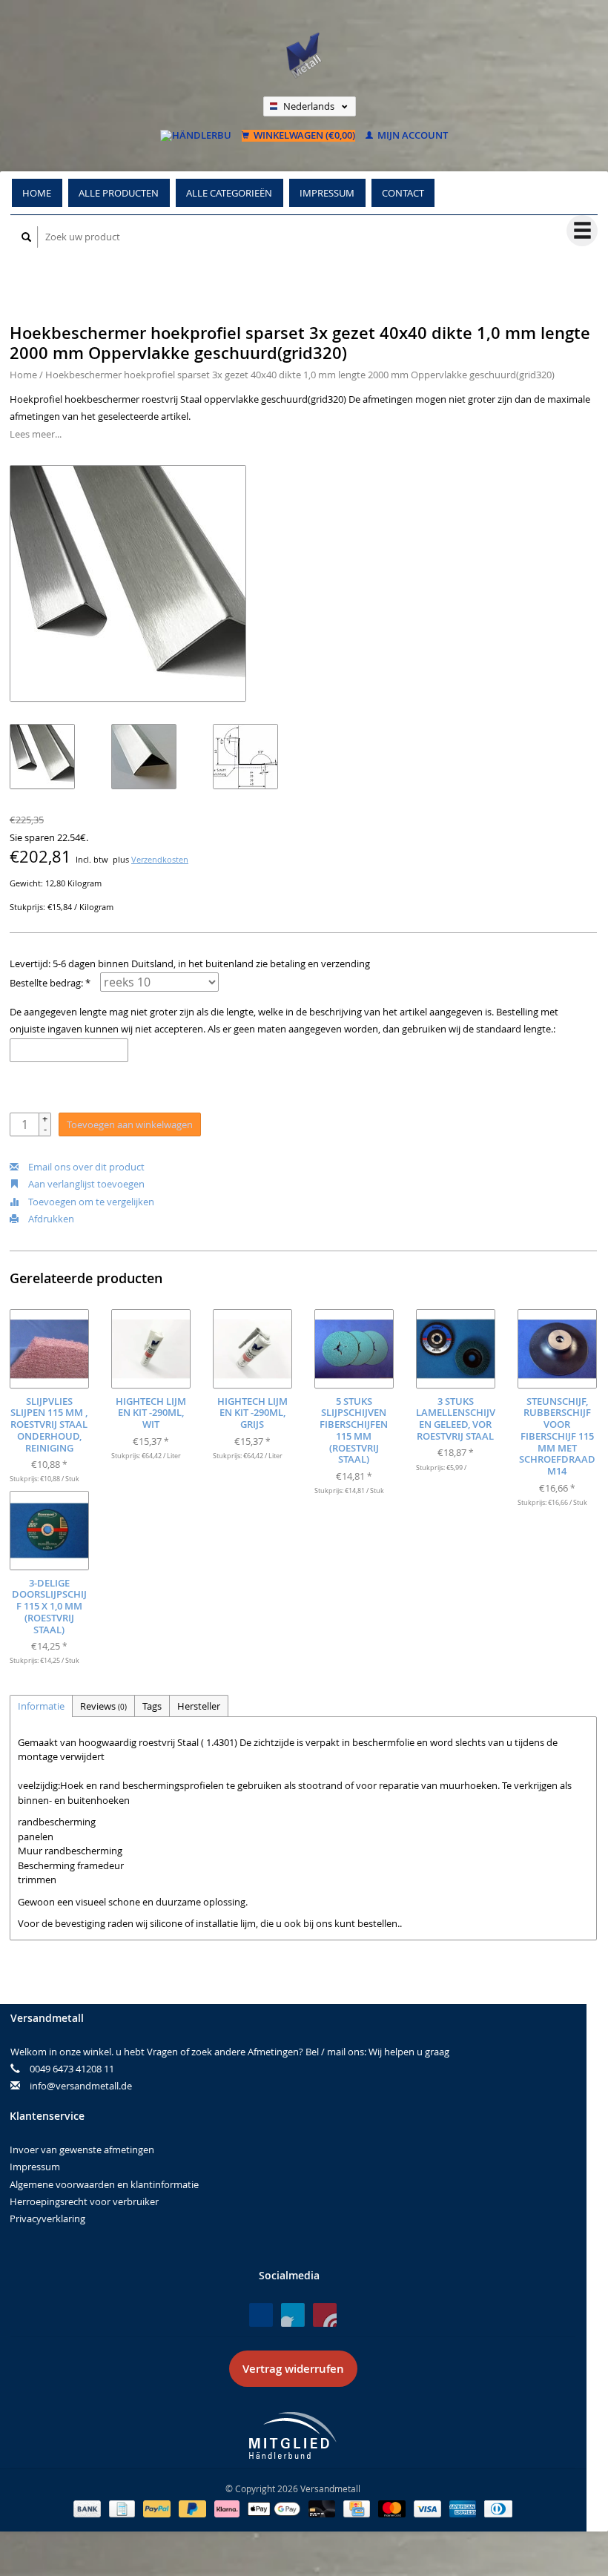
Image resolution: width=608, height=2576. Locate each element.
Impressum (327, 193)
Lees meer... (36, 434)
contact (403, 193)
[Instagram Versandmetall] (325, 2315)
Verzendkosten (160, 860)
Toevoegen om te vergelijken (90, 1202)
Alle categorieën (229, 193)
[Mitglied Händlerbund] (293, 2435)
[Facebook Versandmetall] (261, 2315)
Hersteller (199, 1706)
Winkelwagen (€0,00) (303, 136)
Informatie (41, 1706)
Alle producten (119, 193)
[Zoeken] (27, 237)
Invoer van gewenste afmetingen (82, 2150)
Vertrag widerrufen (293, 2369)
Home (37, 193)
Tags (152, 1706)
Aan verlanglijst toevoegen (85, 1184)
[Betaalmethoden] (88, 2508)
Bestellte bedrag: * (50, 983)
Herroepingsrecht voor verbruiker (84, 2201)
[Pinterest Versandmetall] (293, 2315)
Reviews (103, 1706)
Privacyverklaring (47, 2218)
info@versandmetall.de (81, 2086)
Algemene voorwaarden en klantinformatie (104, 2184)
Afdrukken (50, 1219)
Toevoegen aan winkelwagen (130, 1124)
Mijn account (412, 136)
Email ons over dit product (85, 1167)
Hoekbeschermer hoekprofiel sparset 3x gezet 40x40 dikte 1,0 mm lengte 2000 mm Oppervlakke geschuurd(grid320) (300, 375)
